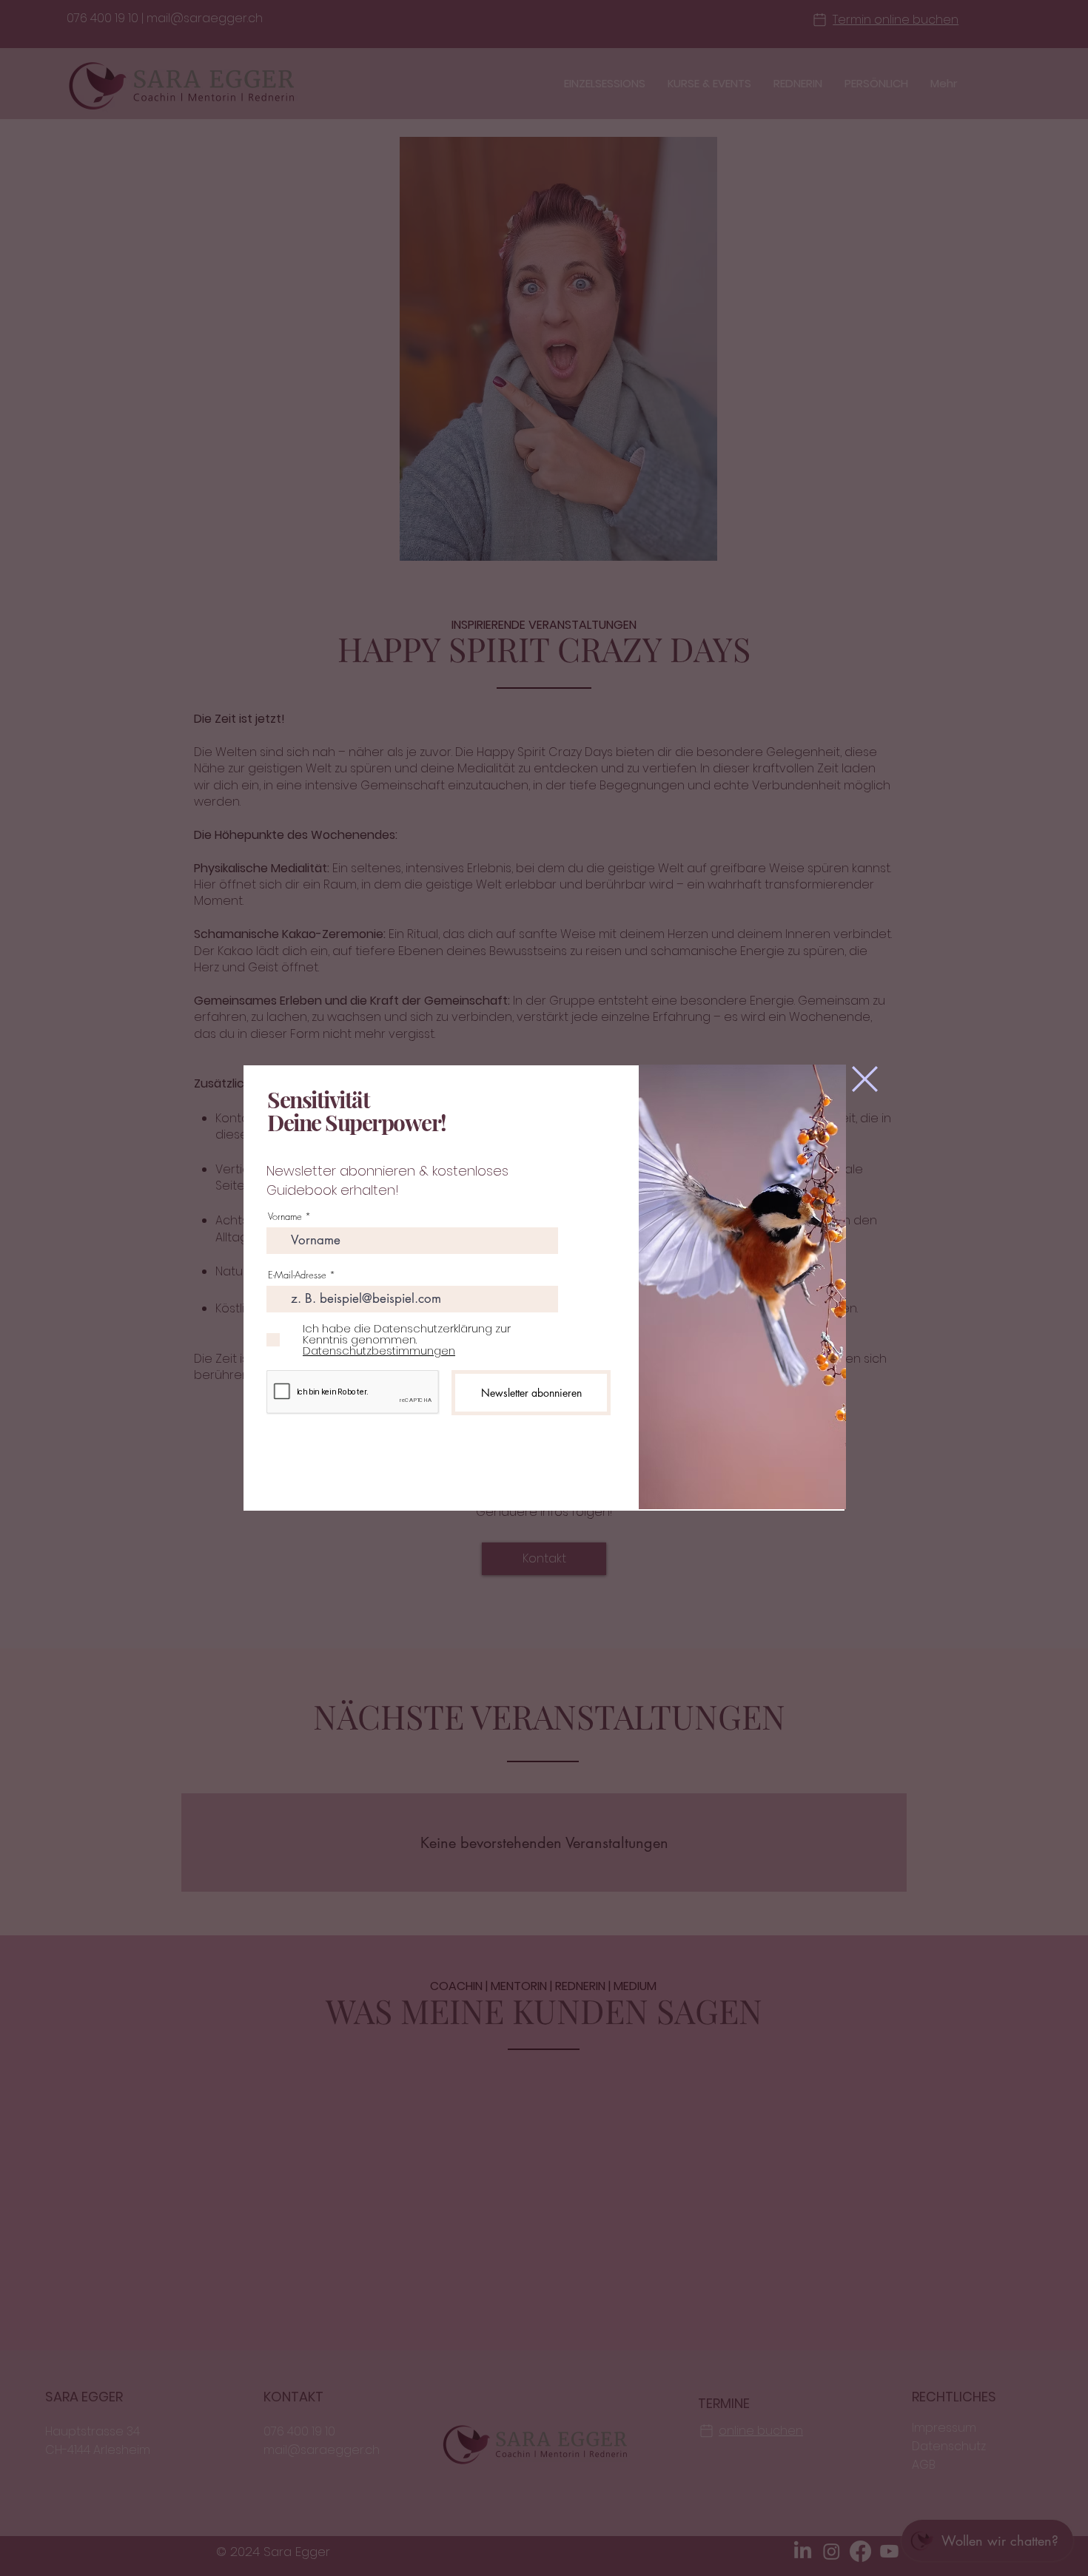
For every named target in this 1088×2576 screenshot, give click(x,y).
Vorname (285, 1217)
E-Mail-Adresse (297, 1275)
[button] (865, 1079)
